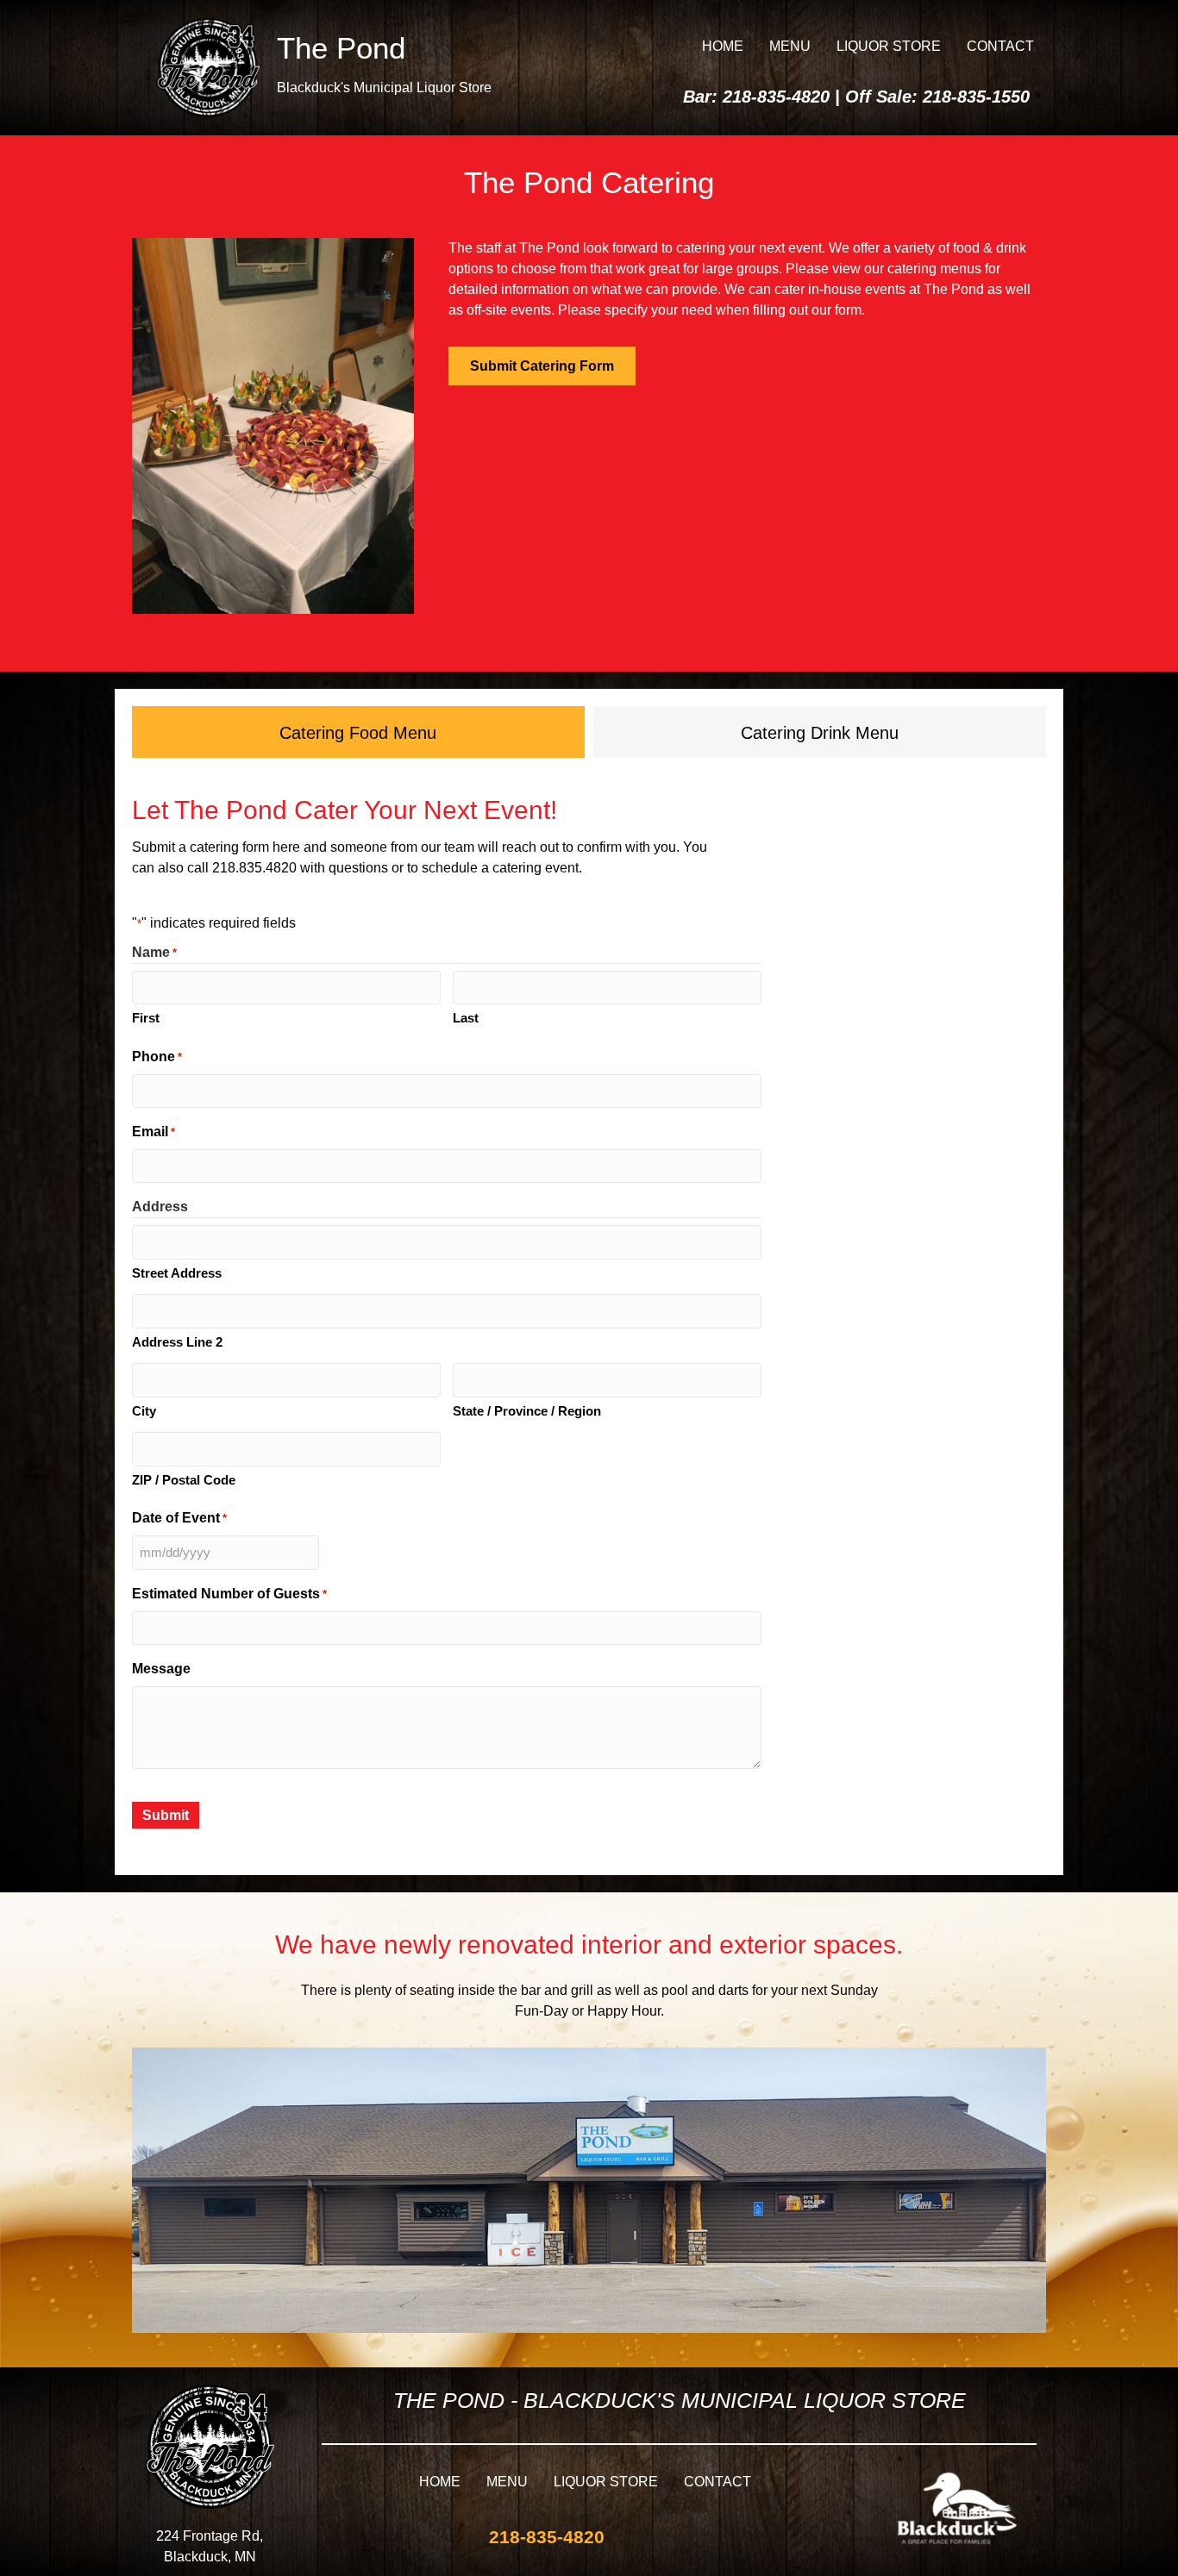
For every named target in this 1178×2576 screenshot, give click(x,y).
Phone (157, 1057)
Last (466, 1018)
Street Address (177, 1273)
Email (154, 1132)
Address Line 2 (177, 1342)
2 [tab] (273, 637)
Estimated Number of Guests (229, 1594)
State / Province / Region (527, 1411)
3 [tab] (290, 637)
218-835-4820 (776, 97)
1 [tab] (255, 637)
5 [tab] (324, 637)
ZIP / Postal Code (184, 1480)
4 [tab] (307, 637)
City (144, 1411)
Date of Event (179, 1518)
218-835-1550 (976, 97)
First (146, 1018)
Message (161, 1669)
